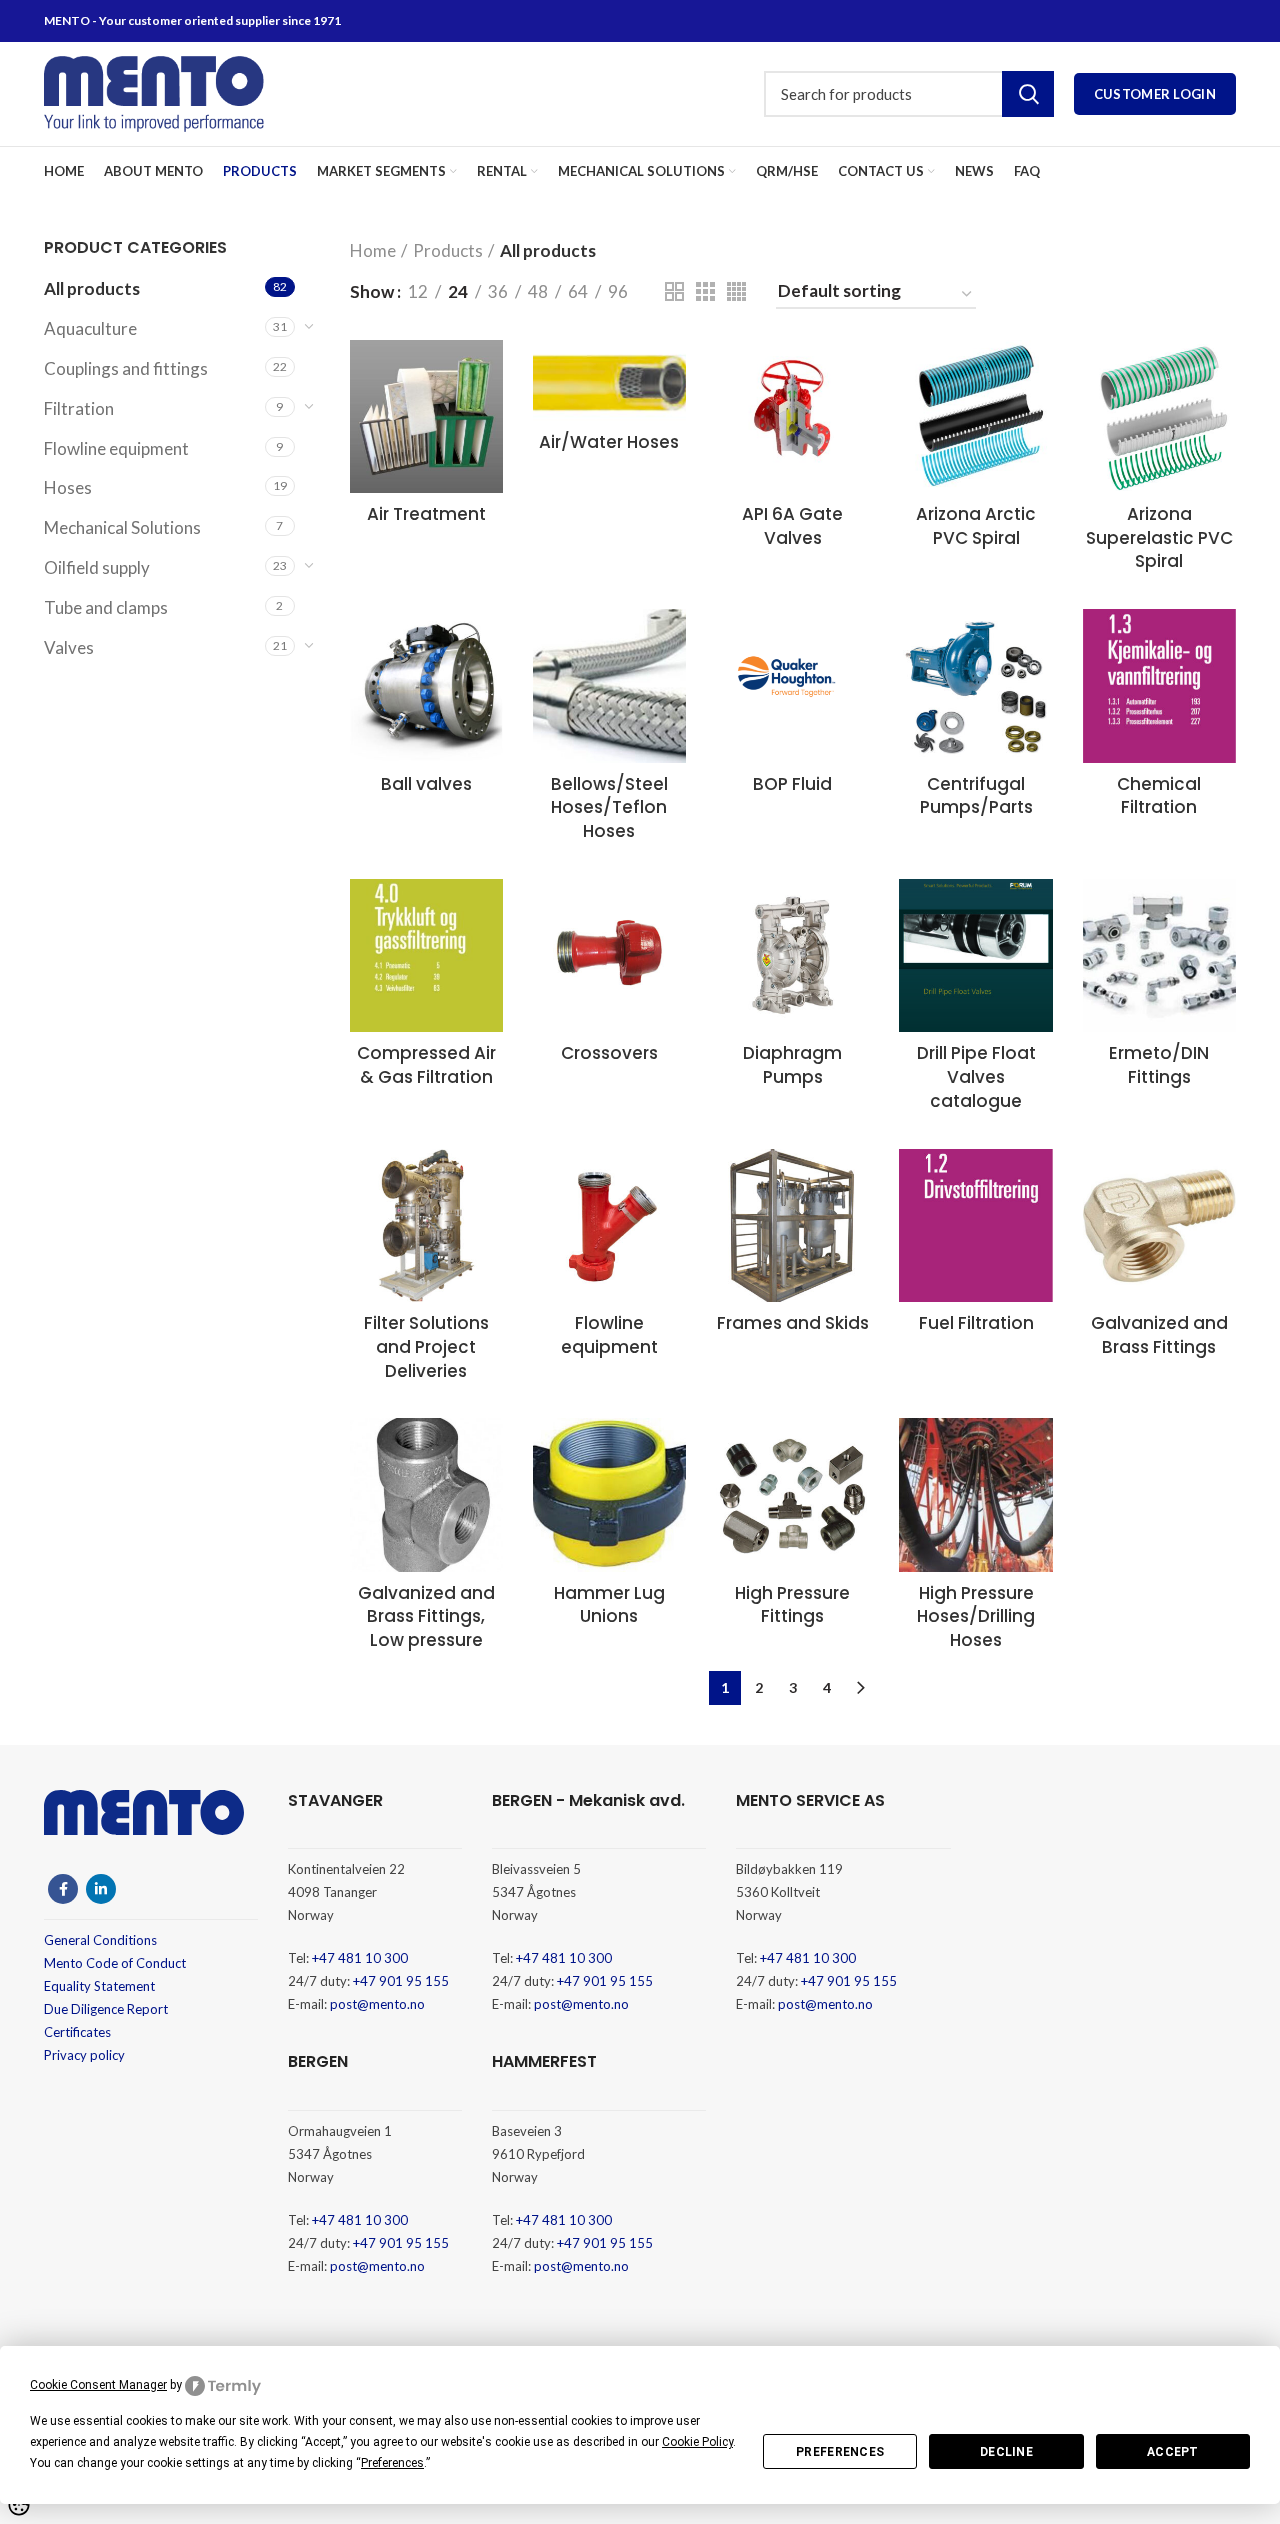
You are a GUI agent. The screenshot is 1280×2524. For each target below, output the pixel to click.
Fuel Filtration (976, 1323)
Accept (1173, 2452)
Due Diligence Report (106, 2009)
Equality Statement (99, 1986)
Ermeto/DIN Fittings (1159, 1065)
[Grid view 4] (736, 291)
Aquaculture (90, 328)
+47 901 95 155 (401, 1981)
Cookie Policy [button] (697, 2442)
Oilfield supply (97, 567)
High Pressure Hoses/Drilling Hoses (976, 1617)
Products (448, 250)
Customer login (1155, 94)
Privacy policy (84, 2055)
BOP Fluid (792, 784)
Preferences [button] (392, 2463)
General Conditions (100, 1940)
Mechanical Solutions (122, 527)
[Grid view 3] (705, 291)
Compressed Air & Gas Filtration (426, 1065)
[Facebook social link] (63, 1889)
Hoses (68, 487)
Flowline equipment (116, 448)
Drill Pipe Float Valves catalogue (976, 1077)
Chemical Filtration (1159, 796)
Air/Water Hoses (609, 442)
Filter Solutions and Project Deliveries (426, 1347)
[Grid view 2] (674, 291)
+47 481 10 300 (360, 1958)
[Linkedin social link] (101, 1889)
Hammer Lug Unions (609, 1605)
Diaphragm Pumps (792, 1065)
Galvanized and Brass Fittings (1159, 1335)
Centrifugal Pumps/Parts (976, 796)
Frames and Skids (793, 1323)
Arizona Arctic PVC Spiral (976, 526)
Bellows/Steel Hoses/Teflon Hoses (609, 808)
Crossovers (609, 1053)
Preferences (840, 2452)
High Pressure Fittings (792, 1605)
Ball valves (426, 784)
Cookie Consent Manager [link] (98, 2385)
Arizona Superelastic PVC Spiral (1159, 538)
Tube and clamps (106, 607)
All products (92, 288)
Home (373, 250)
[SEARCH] (1028, 94)
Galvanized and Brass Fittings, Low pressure (426, 1617)
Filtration (79, 408)
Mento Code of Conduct (115, 1963)
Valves (69, 647)
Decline (1006, 2452)
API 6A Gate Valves (792, 526)
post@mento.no (377, 2004)
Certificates (77, 2032)
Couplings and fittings (126, 368)
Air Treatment (426, 514)
